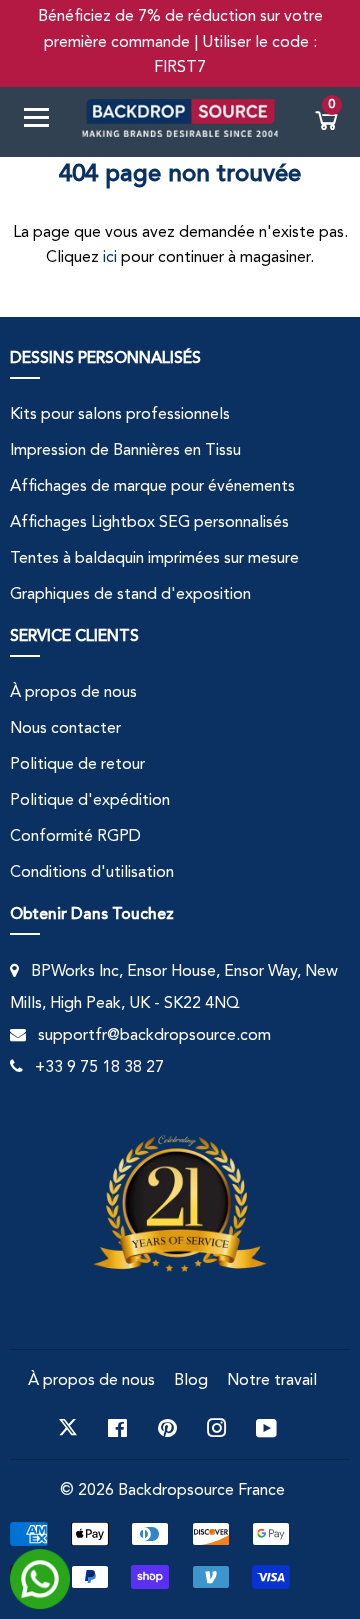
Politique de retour (77, 765)
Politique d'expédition (90, 801)
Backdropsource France (201, 1491)
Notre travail (272, 1381)
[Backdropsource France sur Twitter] (68, 1428)
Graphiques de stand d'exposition (130, 595)
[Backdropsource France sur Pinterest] (167, 1428)
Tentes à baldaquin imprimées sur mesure (154, 559)
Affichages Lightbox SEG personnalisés (149, 523)
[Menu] (44, 121)
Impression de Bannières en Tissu (125, 451)
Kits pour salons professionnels (120, 415)
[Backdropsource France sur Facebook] (117, 1428)
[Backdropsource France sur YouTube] (266, 1428)
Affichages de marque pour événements (152, 487)
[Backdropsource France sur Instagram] (217, 1428)
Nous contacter (65, 729)
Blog (191, 1381)
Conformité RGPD (75, 837)
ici (110, 258)
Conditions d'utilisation (92, 873)
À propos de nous (73, 693)
